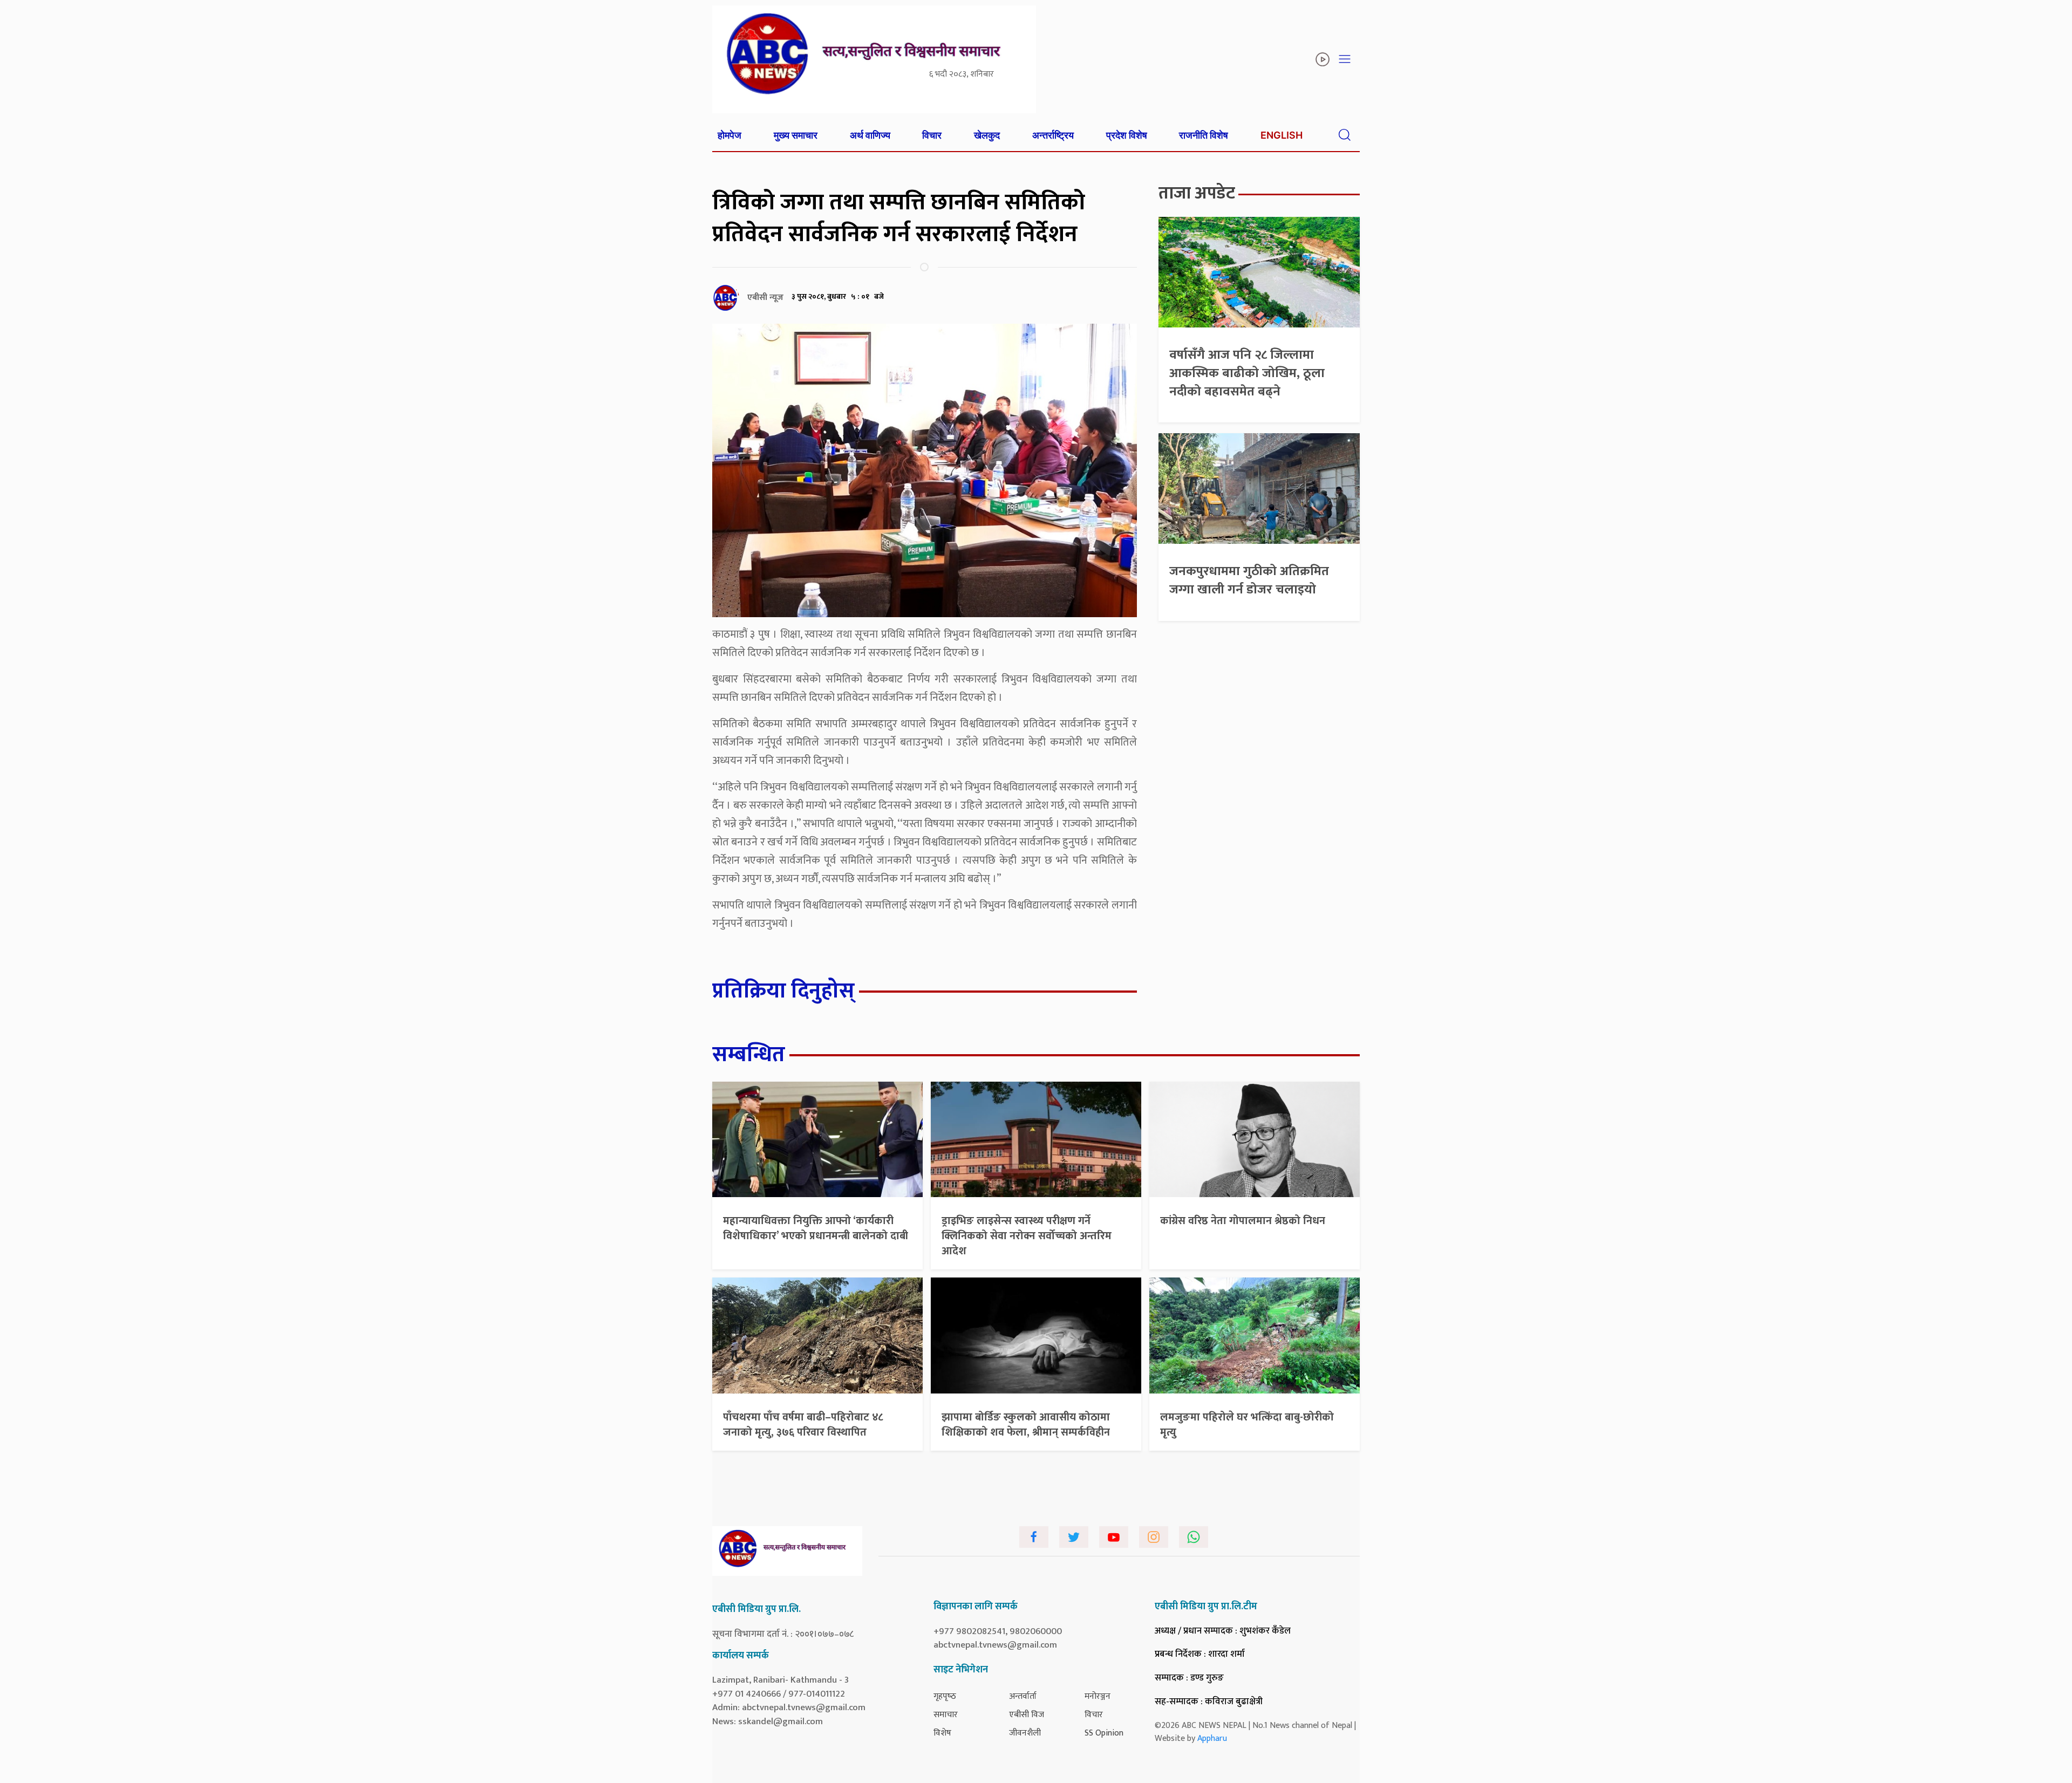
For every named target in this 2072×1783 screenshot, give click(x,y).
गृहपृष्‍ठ (945, 1696)
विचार (932, 135)
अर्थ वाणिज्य (870, 135)
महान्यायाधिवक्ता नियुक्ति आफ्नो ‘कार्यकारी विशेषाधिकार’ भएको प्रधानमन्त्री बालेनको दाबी (816, 1228)
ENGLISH (1282, 135)
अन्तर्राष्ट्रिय (1053, 135)
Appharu (1212, 1738)
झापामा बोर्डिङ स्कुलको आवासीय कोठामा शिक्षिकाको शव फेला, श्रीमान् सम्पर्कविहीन (1026, 1425)
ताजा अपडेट (1197, 193)
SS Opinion (1104, 1733)
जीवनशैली (1025, 1733)
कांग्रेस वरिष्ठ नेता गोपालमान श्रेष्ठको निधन (1243, 1221)
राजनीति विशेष (1204, 135)
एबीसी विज (1027, 1715)
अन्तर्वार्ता (1023, 1696)
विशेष (942, 1733)
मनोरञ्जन (1098, 1696)
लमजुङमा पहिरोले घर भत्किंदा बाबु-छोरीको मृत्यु (1247, 1425)
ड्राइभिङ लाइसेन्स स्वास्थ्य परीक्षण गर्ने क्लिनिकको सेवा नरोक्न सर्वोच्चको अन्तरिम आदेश (1027, 1236)
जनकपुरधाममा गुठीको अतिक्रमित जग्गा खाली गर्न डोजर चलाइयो (1249, 580)
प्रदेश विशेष (1127, 135)
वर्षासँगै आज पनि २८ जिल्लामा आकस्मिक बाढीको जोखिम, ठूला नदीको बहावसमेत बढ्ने (1247, 373)
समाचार (946, 1715)
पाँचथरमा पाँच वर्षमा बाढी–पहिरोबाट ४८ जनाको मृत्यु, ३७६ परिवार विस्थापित (803, 1425)
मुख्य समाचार (796, 135)
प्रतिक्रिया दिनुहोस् (783, 991)
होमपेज (730, 135)
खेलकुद (987, 135)
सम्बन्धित (749, 1055)
